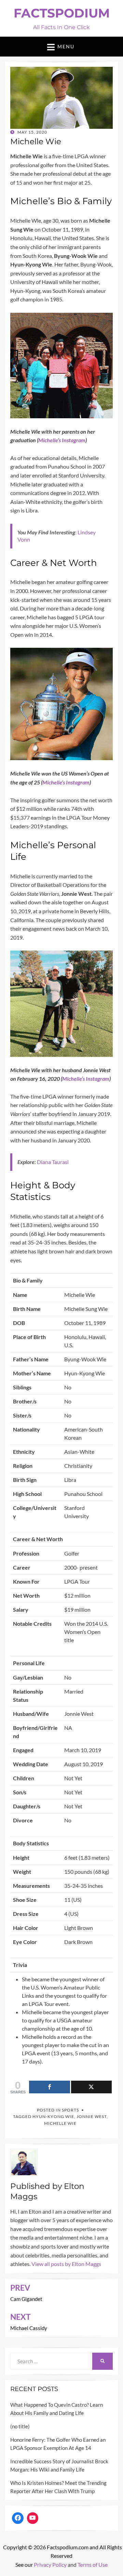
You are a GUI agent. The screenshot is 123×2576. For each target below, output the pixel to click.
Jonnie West (92, 2116)
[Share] (50, 2087)
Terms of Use (93, 2565)
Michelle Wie (60, 2123)
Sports (70, 2110)
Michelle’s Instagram (62, 440)
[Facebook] (18, 2518)
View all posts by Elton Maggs (66, 2264)
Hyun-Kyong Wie (53, 2116)
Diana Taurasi (53, 1162)
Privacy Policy (50, 2565)
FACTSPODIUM (62, 13)
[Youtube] (33, 2518)
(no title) (20, 2426)
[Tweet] (92, 2087)
